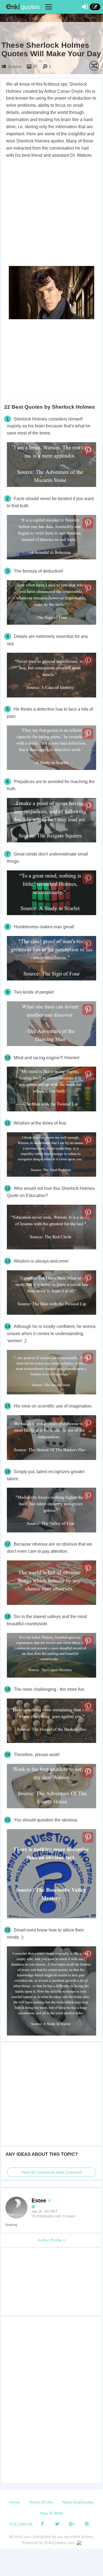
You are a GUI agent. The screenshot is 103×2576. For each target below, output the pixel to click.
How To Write (52, 2513)
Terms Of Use (41, 2502)
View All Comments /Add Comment (52, 2172)
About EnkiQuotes (78, 2502)
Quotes (15, 66)
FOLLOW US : (22, 2524)
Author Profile (50, 2240)
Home (15, 2502)
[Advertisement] (51, 213)
